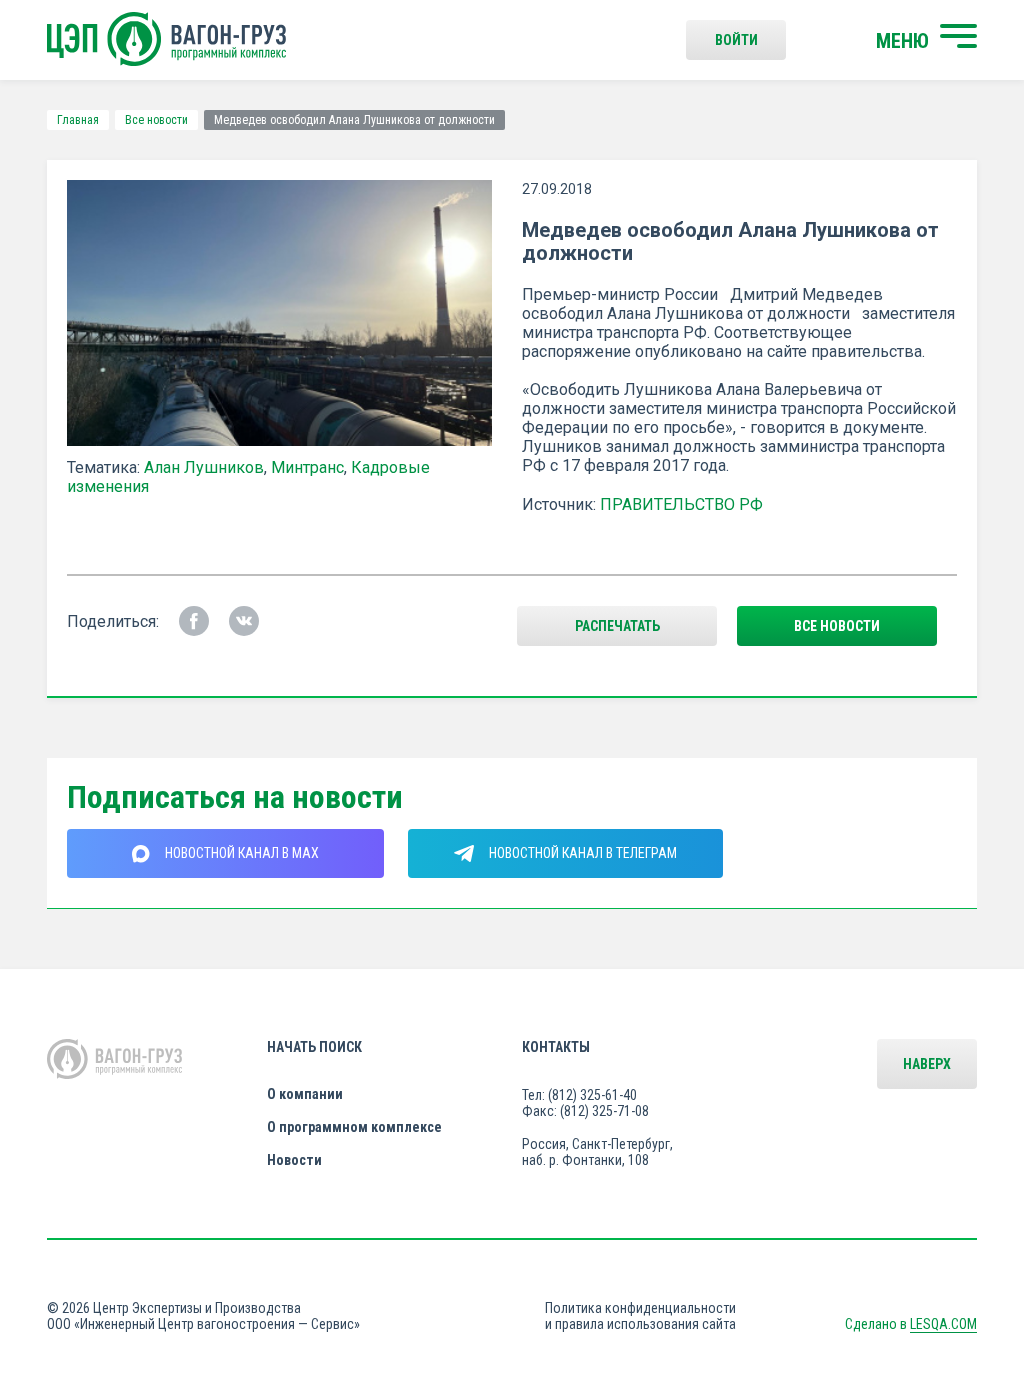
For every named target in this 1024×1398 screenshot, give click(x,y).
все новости (837, 626)
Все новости (156, 120)
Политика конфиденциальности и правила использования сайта (640, 1316)
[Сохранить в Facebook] (194, 621)
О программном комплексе (354, 1127)
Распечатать (617, 626)
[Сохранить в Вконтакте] (244, 621)
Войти (736, 40)
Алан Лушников (204, 467)
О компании (305, 1094)
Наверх (927, 1064)
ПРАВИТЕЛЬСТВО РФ (681, 504)
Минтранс (307, 467)
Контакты (556, 1047)
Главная (78, 120)
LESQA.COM (943, 1324)
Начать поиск (314, 1047)
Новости (294, 1160)
